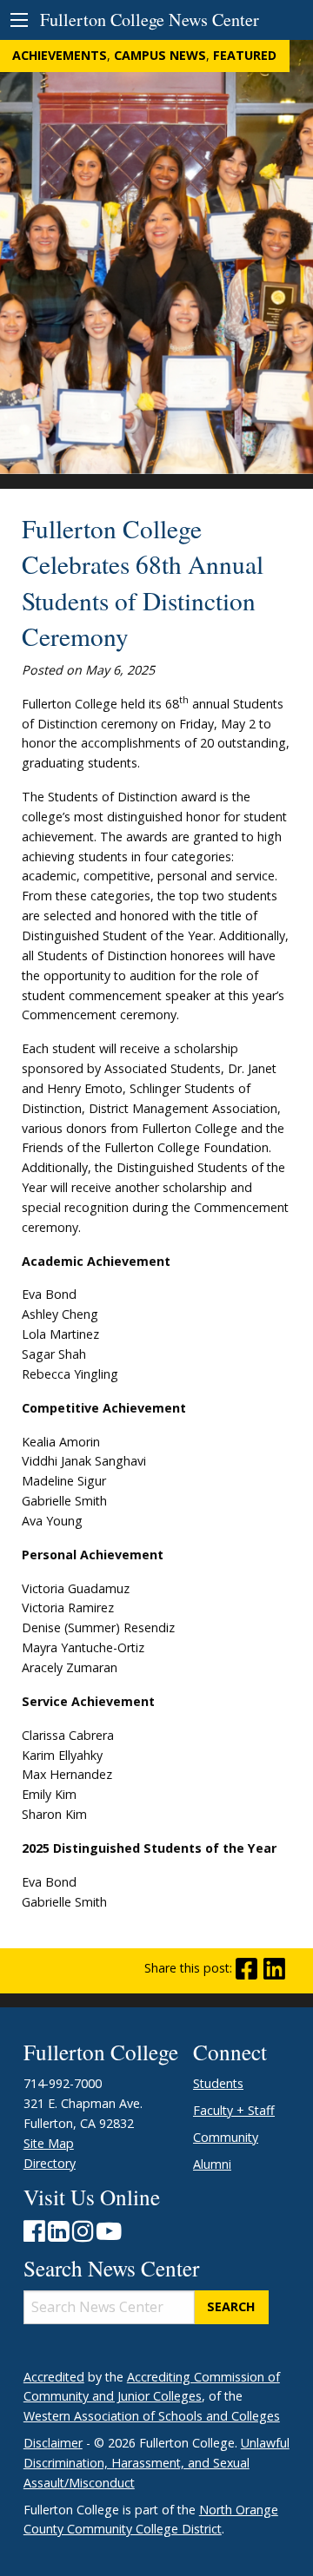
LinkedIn (274, 1969)
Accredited (54, 2377)
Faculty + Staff (234, 2110)
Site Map (49, 2143)
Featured (245, 55)
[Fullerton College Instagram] (83, 2235)
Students (218, 2083)
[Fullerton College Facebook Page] (34, 2235)
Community (226, 2137)
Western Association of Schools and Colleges (152, 2416)
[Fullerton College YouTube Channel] (109, 2235)
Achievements (60, 55)
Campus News (160, 55)
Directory (50, 2163)
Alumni (212, 2164)
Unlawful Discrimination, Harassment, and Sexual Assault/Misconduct (156, 2463)
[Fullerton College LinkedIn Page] (58, 2235)
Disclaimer (53, 2443)
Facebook (246, 1969)
